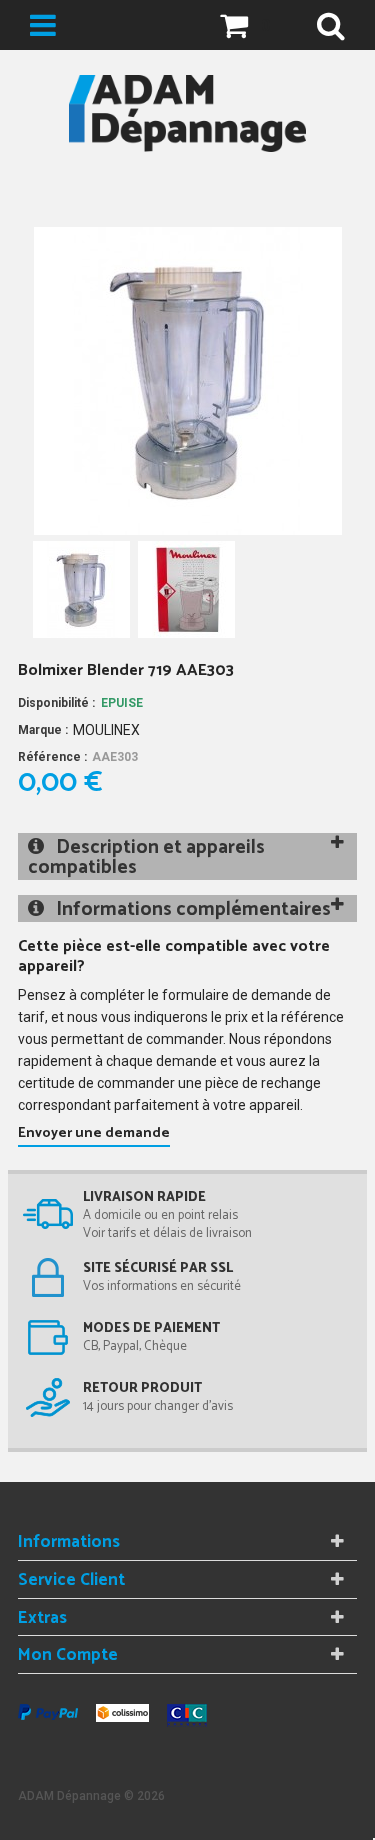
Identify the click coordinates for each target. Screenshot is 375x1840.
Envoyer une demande (94, 1133)
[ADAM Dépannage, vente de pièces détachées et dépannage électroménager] (187, 113)
